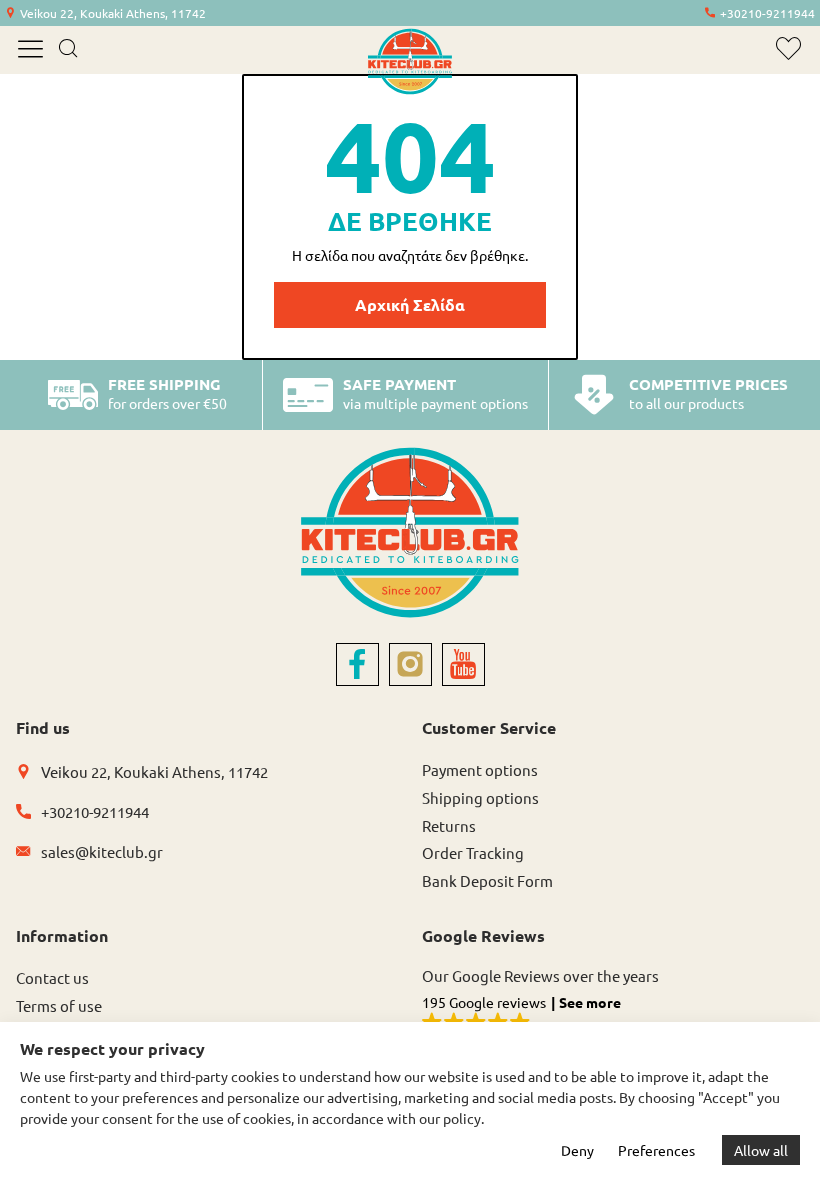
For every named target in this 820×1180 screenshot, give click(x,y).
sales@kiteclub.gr (102, 851)
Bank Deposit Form (487, 880)
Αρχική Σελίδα (410, 304)
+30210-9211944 (767, 13)
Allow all (761, 1150)
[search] (67, 50)
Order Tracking (473, 852)
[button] (613, 1015)
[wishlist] (788, 48)
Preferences (656, 1150)
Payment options (480, 769)
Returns (449, 825)
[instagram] (410, 664)
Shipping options (480, 797)
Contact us (52, 977)
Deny (577, 1150)
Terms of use (59, 1005)
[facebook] (357, 664)
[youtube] (463, 664)
